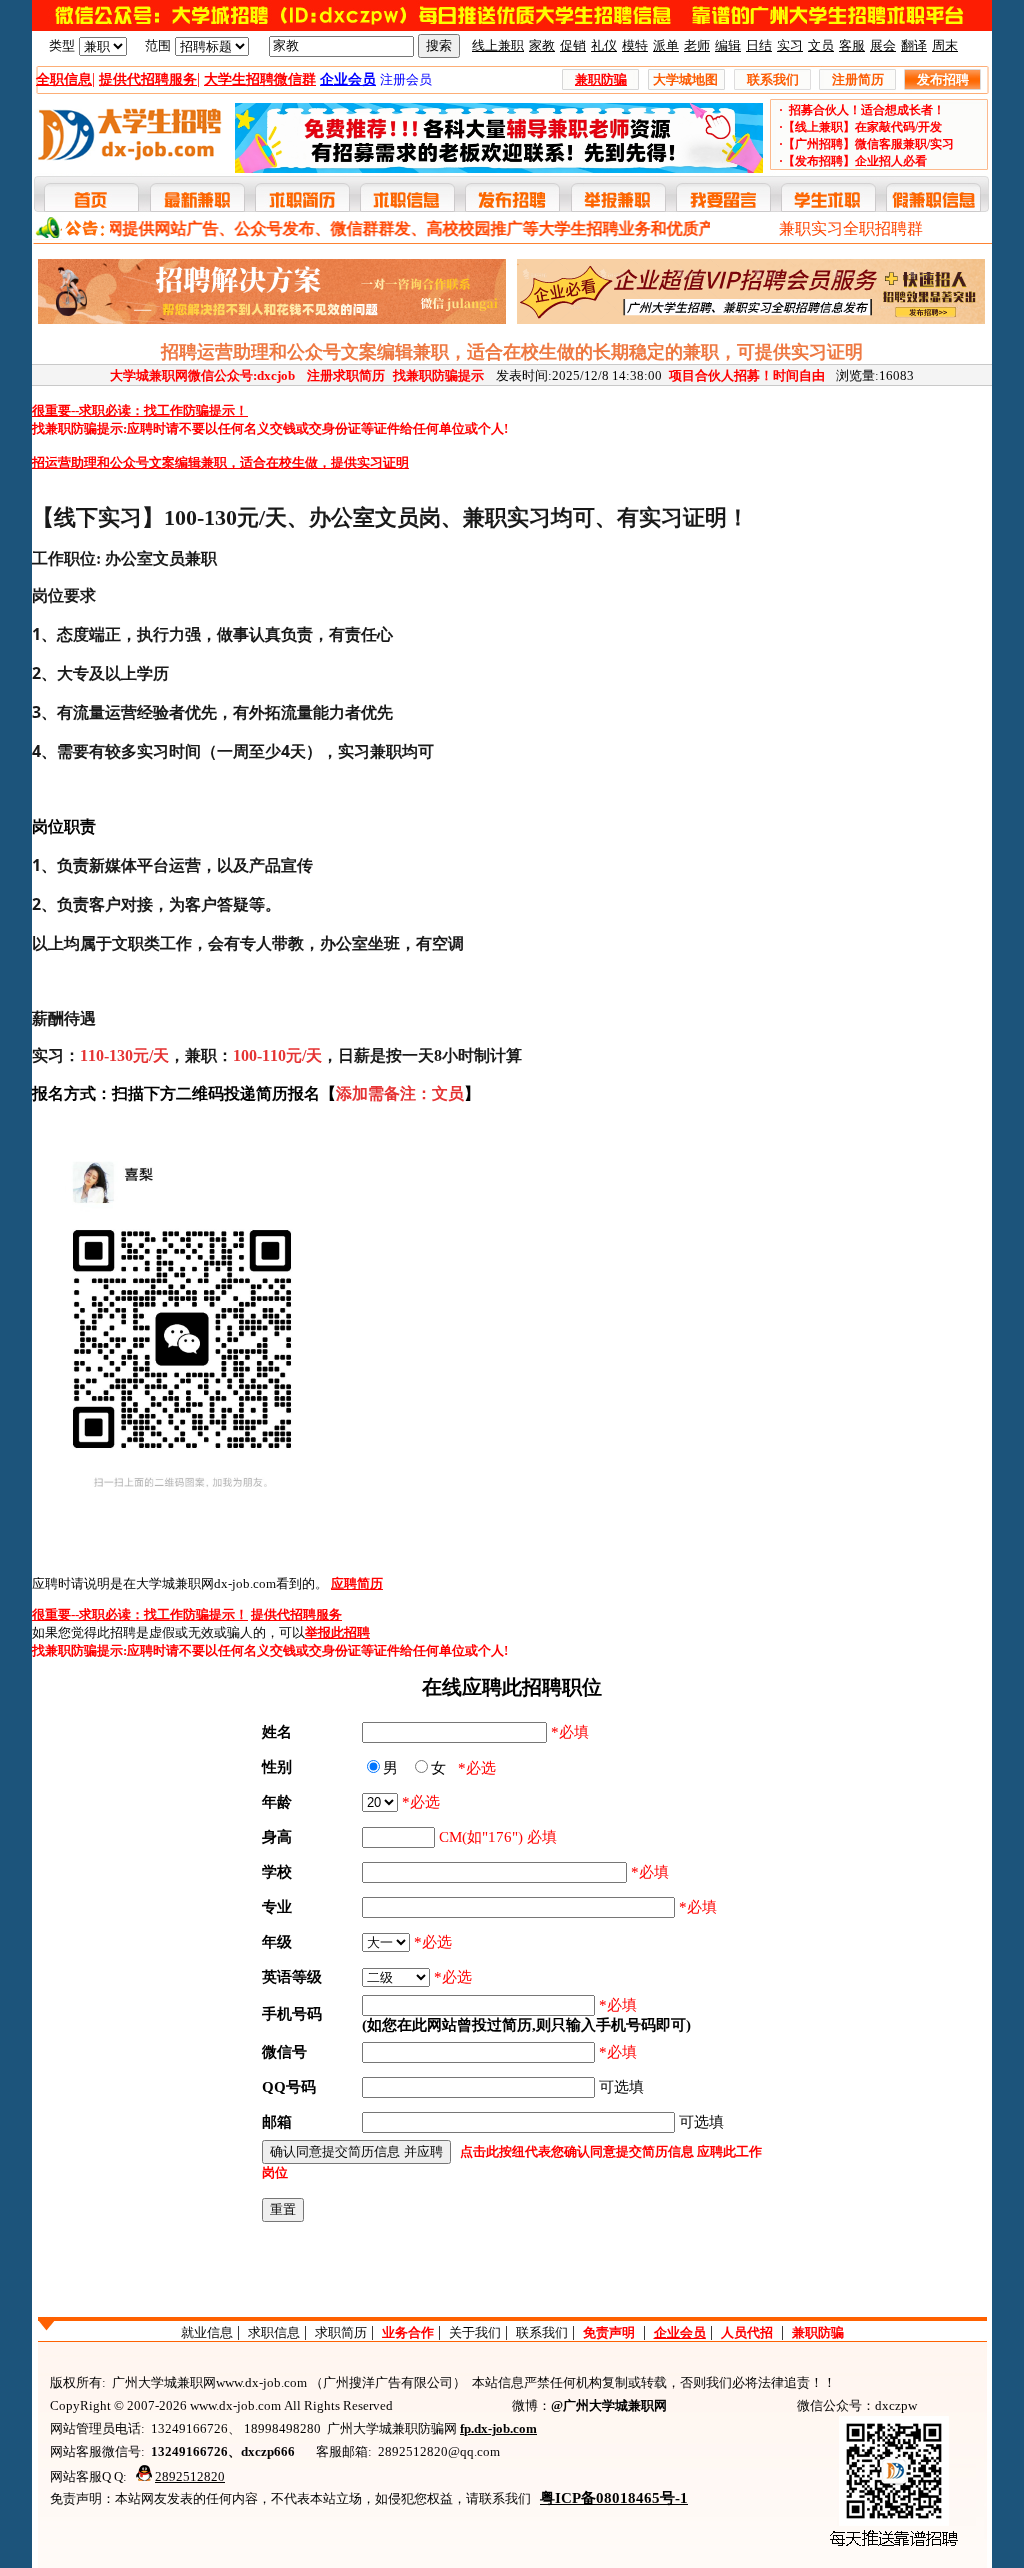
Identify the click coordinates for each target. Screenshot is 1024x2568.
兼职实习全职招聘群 (851, 228)
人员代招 (747, 2332)
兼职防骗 (818, 2332)
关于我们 (475, 2332)
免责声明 (609, 2332)
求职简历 (341, 2332)
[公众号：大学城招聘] (512, 26)
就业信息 (207, 2332)
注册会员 (406, 79)
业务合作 (408, 2332)
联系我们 (542, 2332)
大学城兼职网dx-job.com (206, 1583)
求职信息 (274, 2332)
